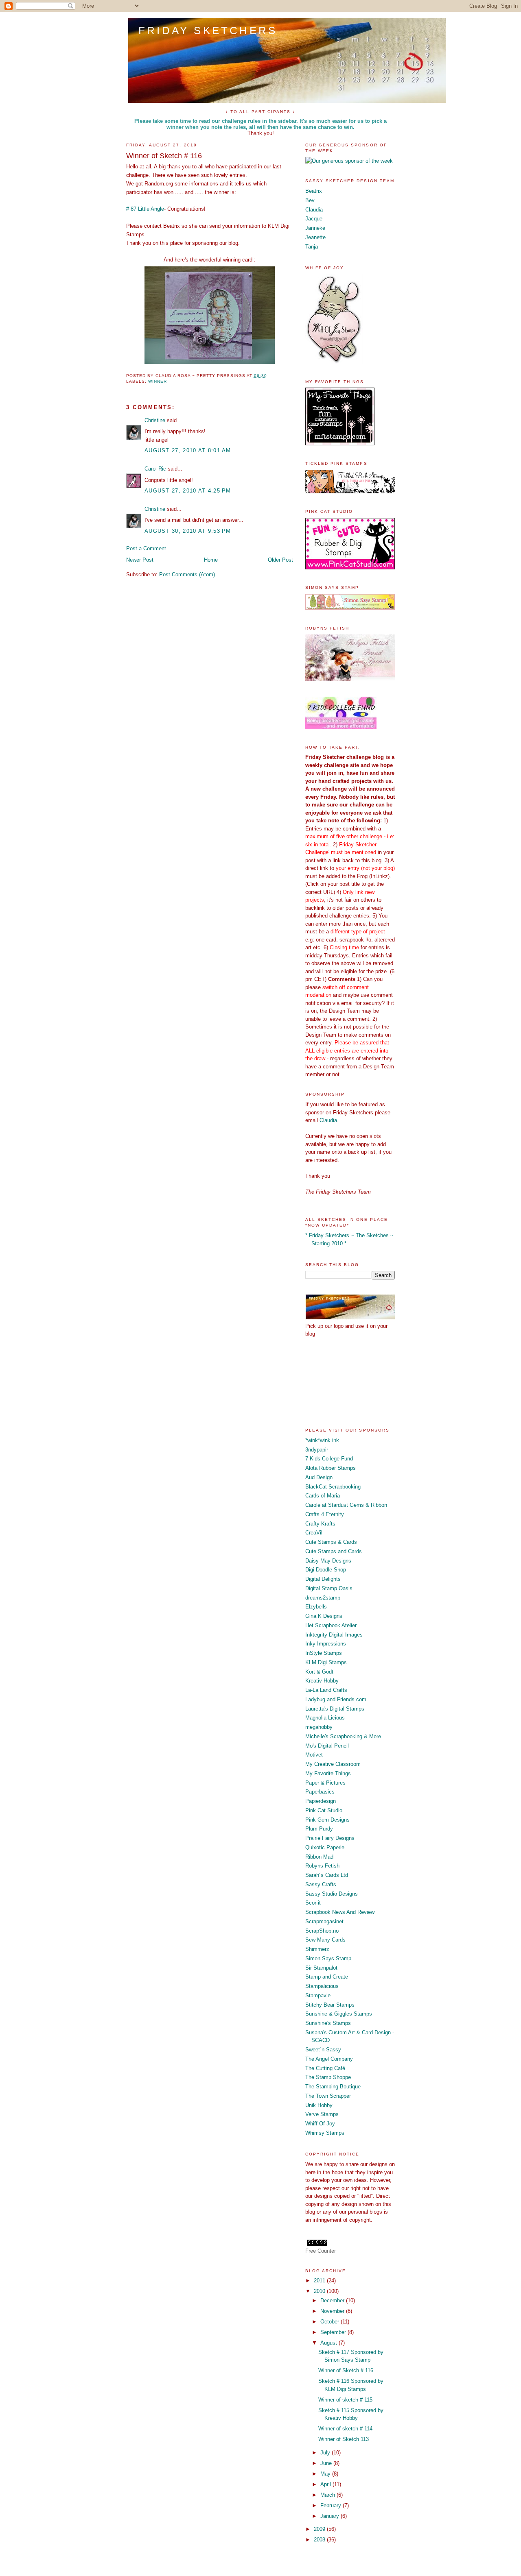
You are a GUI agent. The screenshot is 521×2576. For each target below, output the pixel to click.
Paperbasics (320, 1792)
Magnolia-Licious (325, 1718)
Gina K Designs (324, 1616)
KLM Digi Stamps (326, 1662)
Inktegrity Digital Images (334, 1635)
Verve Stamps (322, 2114)
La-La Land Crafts (326, 1690)
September (334, 2332)
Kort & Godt (319, 1672)
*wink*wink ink (322, 1440)
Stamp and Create (327, 1977)
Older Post (280, 560)
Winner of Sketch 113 (344, 2439)
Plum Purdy (319, 1829)
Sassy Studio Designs (332, 1894)
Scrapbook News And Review (340, 1912)
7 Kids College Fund (329, 1459)
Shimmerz (317, 1949)
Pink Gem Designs (327, 1820)
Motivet (314, 1755)
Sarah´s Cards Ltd (327, 1875)
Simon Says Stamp (328, 1958)
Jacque (314, 219)
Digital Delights (323, 1579)
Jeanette (315, 237)
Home (211, 560)
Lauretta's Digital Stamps (335, 1709)
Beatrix (314, 191)
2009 (320, 2529)
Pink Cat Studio (324, 1810)
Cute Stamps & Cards (331, 1542)
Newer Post (140, 560)
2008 (320, 2540)
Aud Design (319, 1477)
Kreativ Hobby (322, 1681)
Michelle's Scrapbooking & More (343, 1736)
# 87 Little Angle (145, 209)
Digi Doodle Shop (326, 1570)
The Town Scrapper (328, 2096)
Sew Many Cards (325, 1940)
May (326, 2474)
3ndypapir (317, 1450)
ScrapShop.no (322, 1931)
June (327, 2463)
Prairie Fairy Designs (330, 1838)
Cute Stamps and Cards (334, 1551)
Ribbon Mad (319, 1857)
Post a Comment (146, 548)
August (329, 2343)
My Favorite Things (328, 1773)
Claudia (314, 210)
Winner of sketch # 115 (345, 2400)
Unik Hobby (319, 2105)
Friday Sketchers (208, 31)
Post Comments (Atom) (187, 574)
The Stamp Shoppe (328, 2077)
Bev (310, 200)
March (328, 2495)
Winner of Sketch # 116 (346, 2370)
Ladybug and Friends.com (336, 1699)
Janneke (315, 228)
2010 (320, 2291)
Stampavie (318, 1995)
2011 (320, 2281)
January (331, 2516)
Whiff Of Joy (320, 2124)
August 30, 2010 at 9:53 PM (188, 531)
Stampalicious (322, 1986)
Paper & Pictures (325, 1783)
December (333, 2300)
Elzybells (316, 1607)
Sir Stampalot (321, 1968)
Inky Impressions (326, 1644)
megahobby (319, 1727)
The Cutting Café (325, 2068)
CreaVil (314, 1533)
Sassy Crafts (321, 1884)
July (326, 2453)
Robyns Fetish (322, 1866)
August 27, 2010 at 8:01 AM (188, 450)
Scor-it (313, 1903)
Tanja (312, 247)
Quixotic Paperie (325, 1847)
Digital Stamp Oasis (329, 1588)
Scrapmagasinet (324, 1921)
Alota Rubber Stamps (331, 1468)
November (333, 2311)
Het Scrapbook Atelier (331, 1625)
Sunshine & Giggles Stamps (339, 2014)
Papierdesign (321, 1801)
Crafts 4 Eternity (325, 1514)
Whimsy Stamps (325, 2133)
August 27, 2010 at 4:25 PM (188, 491)
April (326, 2484)
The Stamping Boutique (333, 2087)
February (332, 2505)
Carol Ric (155, 469)
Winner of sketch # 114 (345, 2429)
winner (158, 381)
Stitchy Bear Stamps (330, 2005)
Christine (155, 420)
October (331, 2322)
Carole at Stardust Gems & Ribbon (346, 1505)
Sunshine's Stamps (328, 2023)
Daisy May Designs (328, 1561)
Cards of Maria (323, 1496)
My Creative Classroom (333, 1764)
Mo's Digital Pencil (327, 1746)
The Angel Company (329, 2059)
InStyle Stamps (324, 1653)
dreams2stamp (323, 1598)
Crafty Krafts (320, 1524)
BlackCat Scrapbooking (333, 1487)
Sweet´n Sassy (323, 2050)
